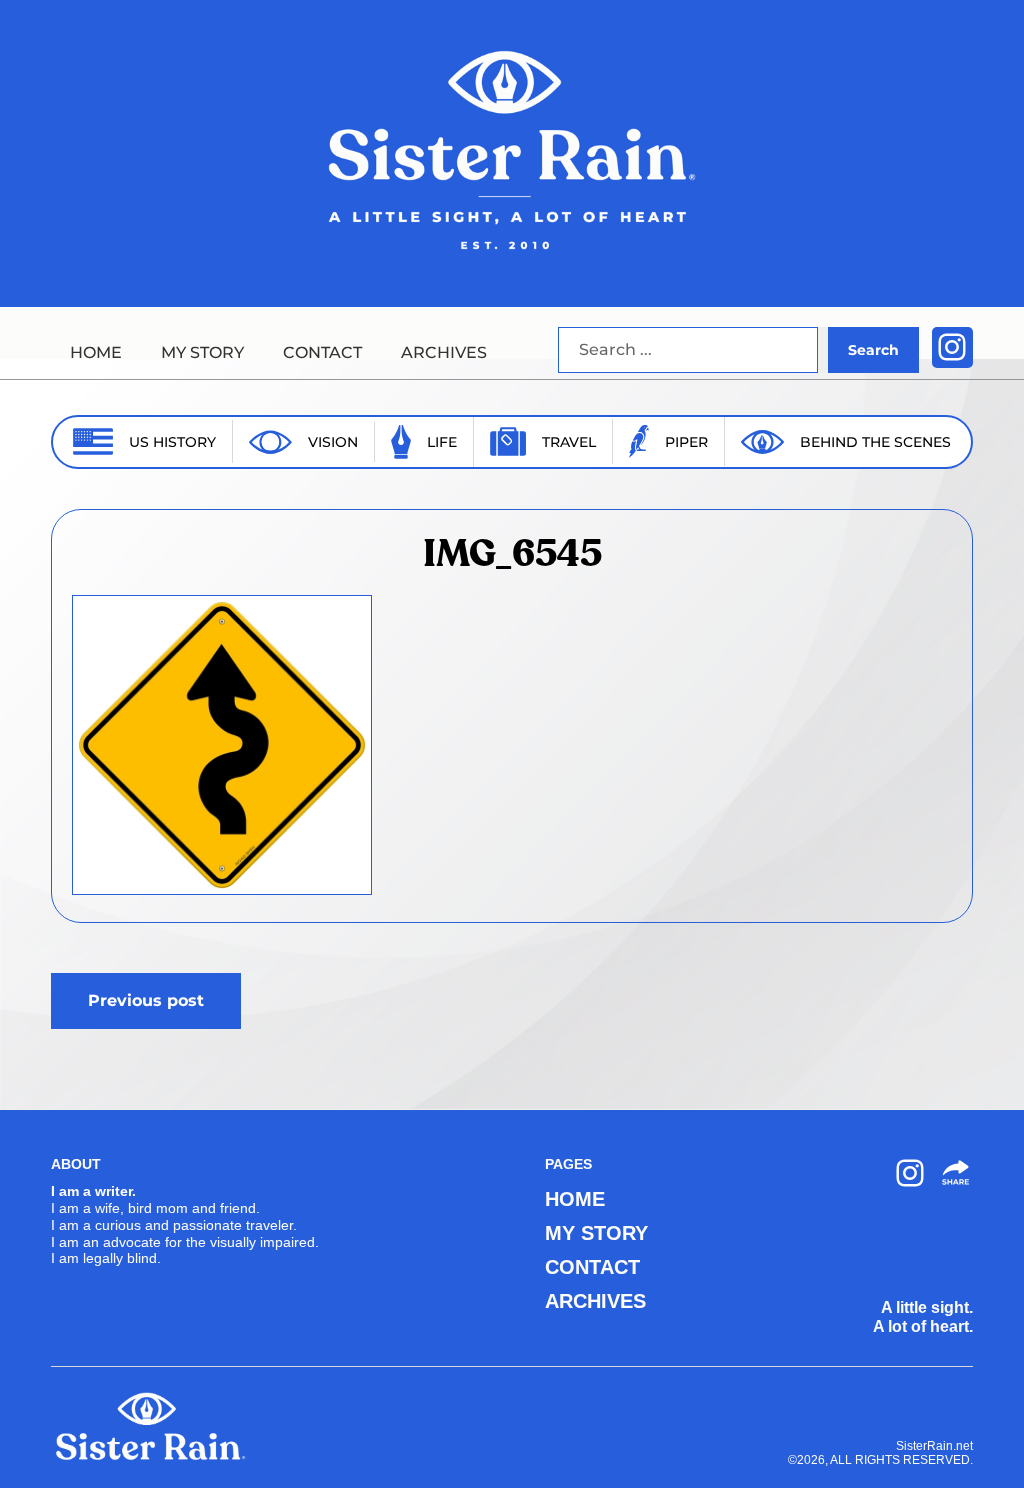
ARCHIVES (444, 352)
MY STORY (202, 352)
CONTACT (322, 352)
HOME (96, 352)
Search (873, 350)
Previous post (146, 1000)
